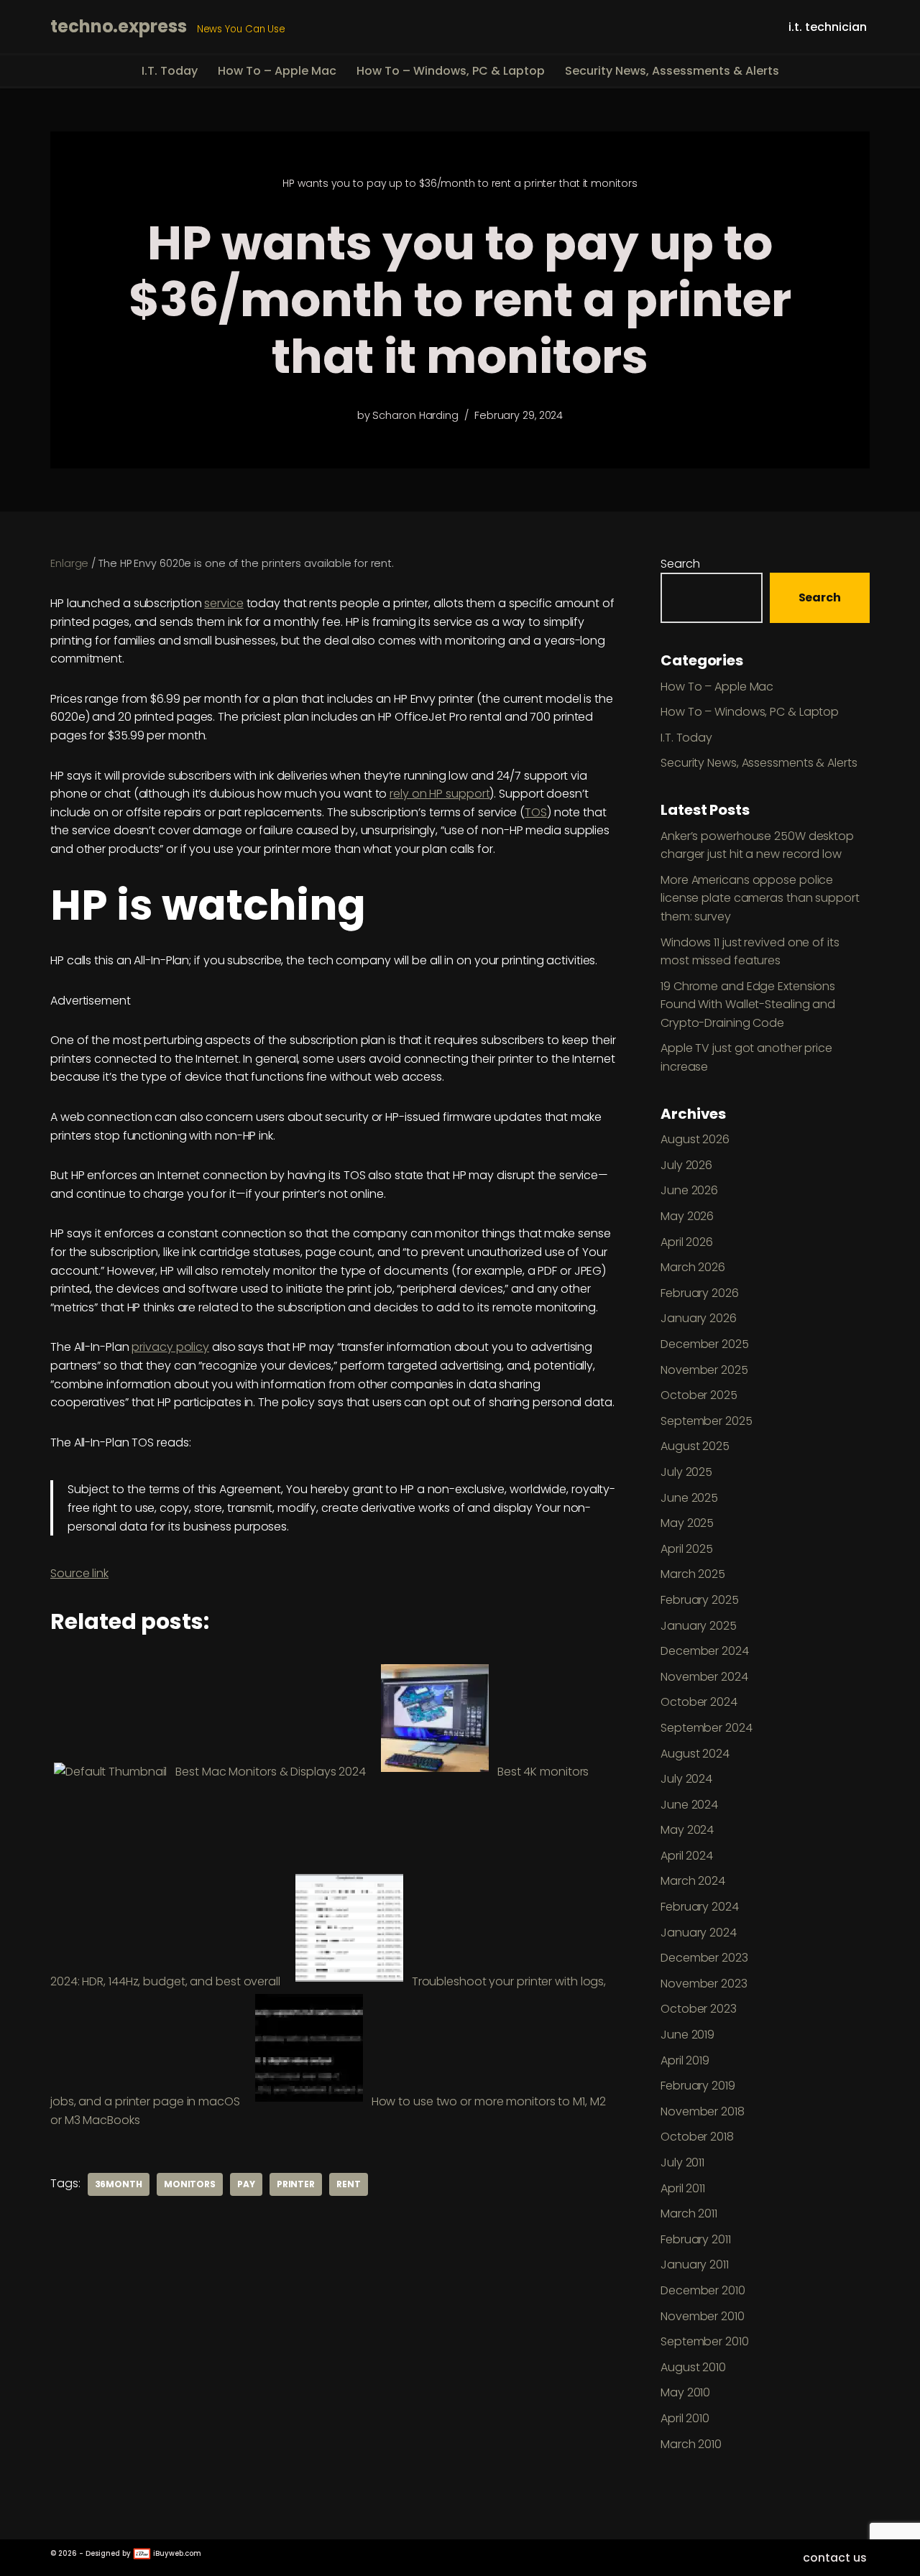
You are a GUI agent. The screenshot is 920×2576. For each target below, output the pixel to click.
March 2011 (689, 2213)
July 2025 (686, 1472)
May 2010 (685, 2392)
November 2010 (703, 2316)
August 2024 (695, 1754)
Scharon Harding (415, 415)
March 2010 (691, 2444)
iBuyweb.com (176, 2553)
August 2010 (693, 2367)
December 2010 (703, 2290)
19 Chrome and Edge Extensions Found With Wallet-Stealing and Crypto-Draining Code (748, 1005)
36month (119, 2184)
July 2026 (686, 1165)
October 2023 (699, 2009)
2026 (68, 2553)
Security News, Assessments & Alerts (672, 71)
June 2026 (689, 1190)
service (224, 603)
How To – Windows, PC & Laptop (451, 71)
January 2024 (699, 1933)
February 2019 (698, 2086)
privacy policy (170, 1347)
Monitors (190, 2184)
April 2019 (685, 2060)
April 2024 (687, 1856)
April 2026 (687, 1242)
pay (246, 2184)
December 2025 (705, 1344)
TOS (536, 812)
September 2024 (707, 1728)
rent (349, 2184)
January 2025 (699, 1626)
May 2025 (687, 1523)
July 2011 (682, 2162)
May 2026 (687, 1216)
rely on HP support (440, 794)
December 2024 (705, 1651)
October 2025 (699, 1395)
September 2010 (705, 2341)
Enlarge (69, 563)
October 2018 (697, 2137)
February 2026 (700, 1293)
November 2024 (704, 1677)
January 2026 (699, 1318)
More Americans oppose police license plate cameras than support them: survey (760, 898)
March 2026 (693, 1267)
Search (680, 564)
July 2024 (686, 1779)
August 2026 (695, 1139)
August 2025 (695, 1446)
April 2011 (683, 2188)
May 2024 (687, 1830)
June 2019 (687, 2035)
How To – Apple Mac (277, 71)
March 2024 (693, 1881)
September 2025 (707, 1421)
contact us (835, 2558)
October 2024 (699, 1702)
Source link (79, 1573)
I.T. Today (170, 71)
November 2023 (704, 1984)
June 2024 (689, 1805)
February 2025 (700, 1600)
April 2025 (687, 1549)
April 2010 (685, 2418)
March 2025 (693, 1574)
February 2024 (700, 1907)
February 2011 (696, 2239)
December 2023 (704, 1958)
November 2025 (704, 1370)
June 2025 (689, 1498)
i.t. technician (828, 27)
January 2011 (695, 2265)
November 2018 (703, 2111)
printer (296, 2184)
